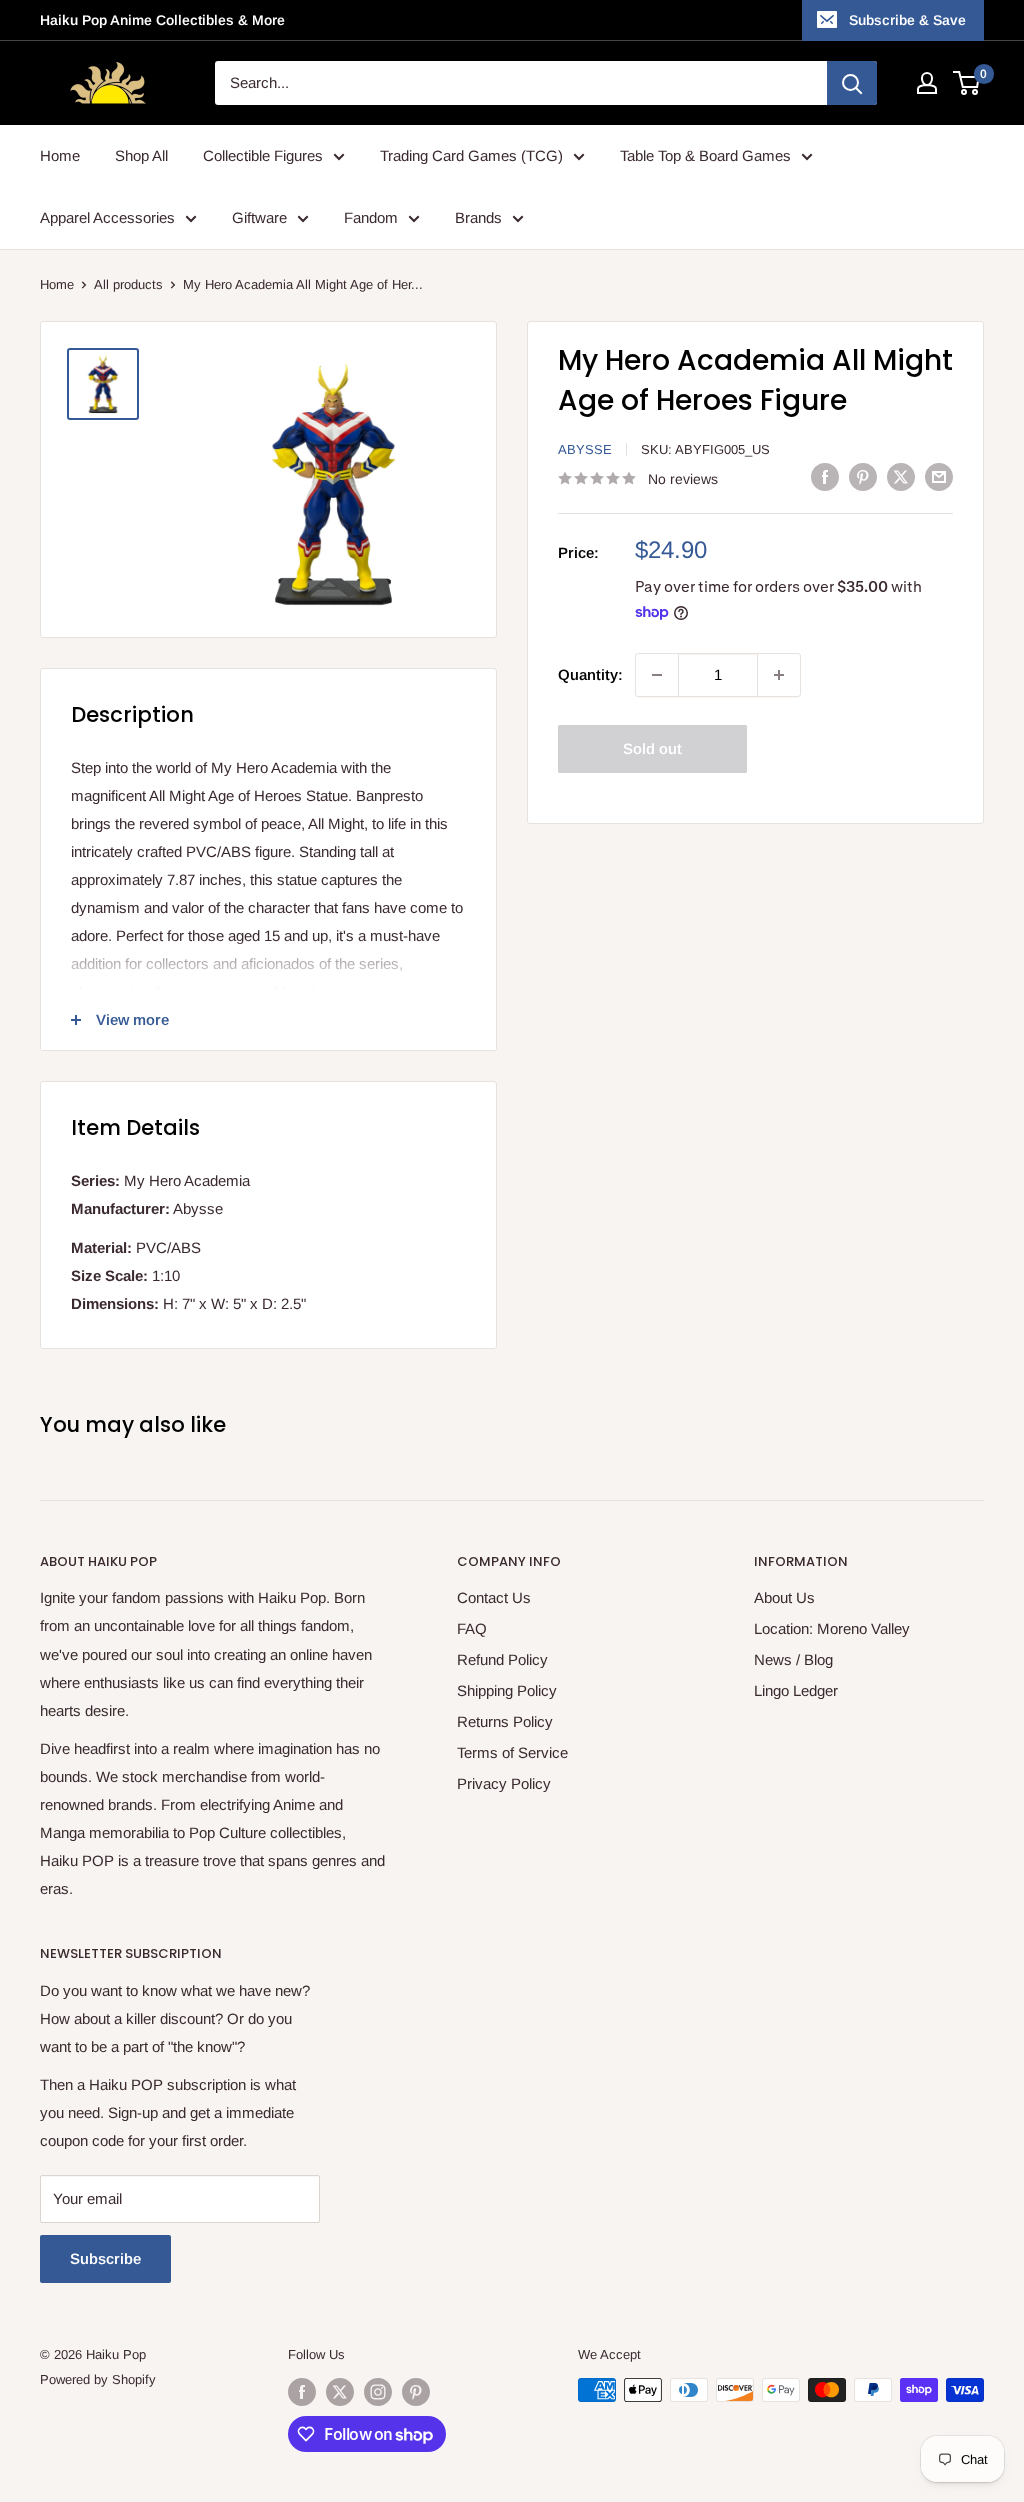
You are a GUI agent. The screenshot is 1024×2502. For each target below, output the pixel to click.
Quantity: (590, 674)
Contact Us (494, 1597)
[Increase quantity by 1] (779, 675)
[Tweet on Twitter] (901, 476)
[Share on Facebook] (825, 476)
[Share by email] (939, 476)
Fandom (371, 217)
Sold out (652, 748)
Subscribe (105, 2258)
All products (128, 284)
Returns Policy (505, 1721)
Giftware (259, 217)
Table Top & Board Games (705, 155)
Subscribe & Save (907, 20)
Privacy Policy (504, 1783)
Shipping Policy (507, 1690)
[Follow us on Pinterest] (416, 2392)
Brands (478, 217)
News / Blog (793, 1659)
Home (60, 155)
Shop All (141, 155)
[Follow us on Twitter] (340, 2392)
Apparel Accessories (107, 217)
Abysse (585, 449)
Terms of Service (512, 1752)
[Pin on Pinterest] (863, 476)
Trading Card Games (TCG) (471, 155)
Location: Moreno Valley (832, 1628)
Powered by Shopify (98, 2379)
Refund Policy (502, 1659)
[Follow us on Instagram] (378, 2392)
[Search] (852, 83)
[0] (967, 83)
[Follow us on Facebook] (302, 2392)
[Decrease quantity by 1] (657, 675)
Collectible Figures (263, 155)
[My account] (927, 83)
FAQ (472, 1628)
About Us (784, 1597)
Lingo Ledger (796, 1690)
